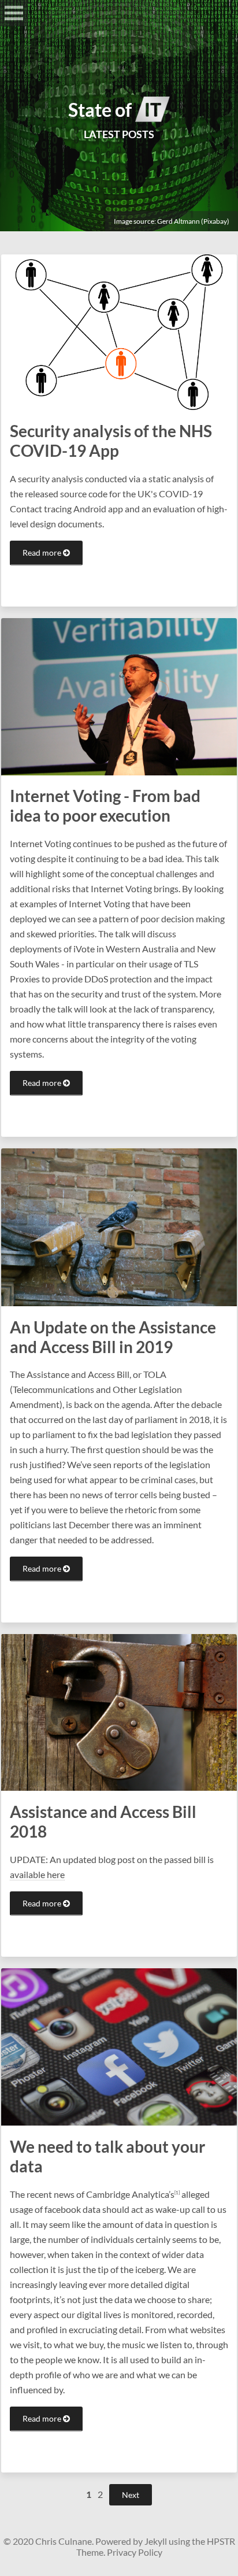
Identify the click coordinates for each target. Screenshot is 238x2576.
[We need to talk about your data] (119, 2046)
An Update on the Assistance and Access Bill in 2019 (113, 1337)
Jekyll (156, 2541)
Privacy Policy (135, 2552)
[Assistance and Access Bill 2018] (119, 1711)
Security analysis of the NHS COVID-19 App (111, 441)
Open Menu (14, 13)
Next (131, 2495)
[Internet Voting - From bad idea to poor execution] (119, 695)
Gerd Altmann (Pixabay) (193, 221)
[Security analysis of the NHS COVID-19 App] (119, 331)
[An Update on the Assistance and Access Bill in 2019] (119, 1226)
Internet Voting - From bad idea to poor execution (105, 805)
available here (37, 1874)
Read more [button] (43, 552)
